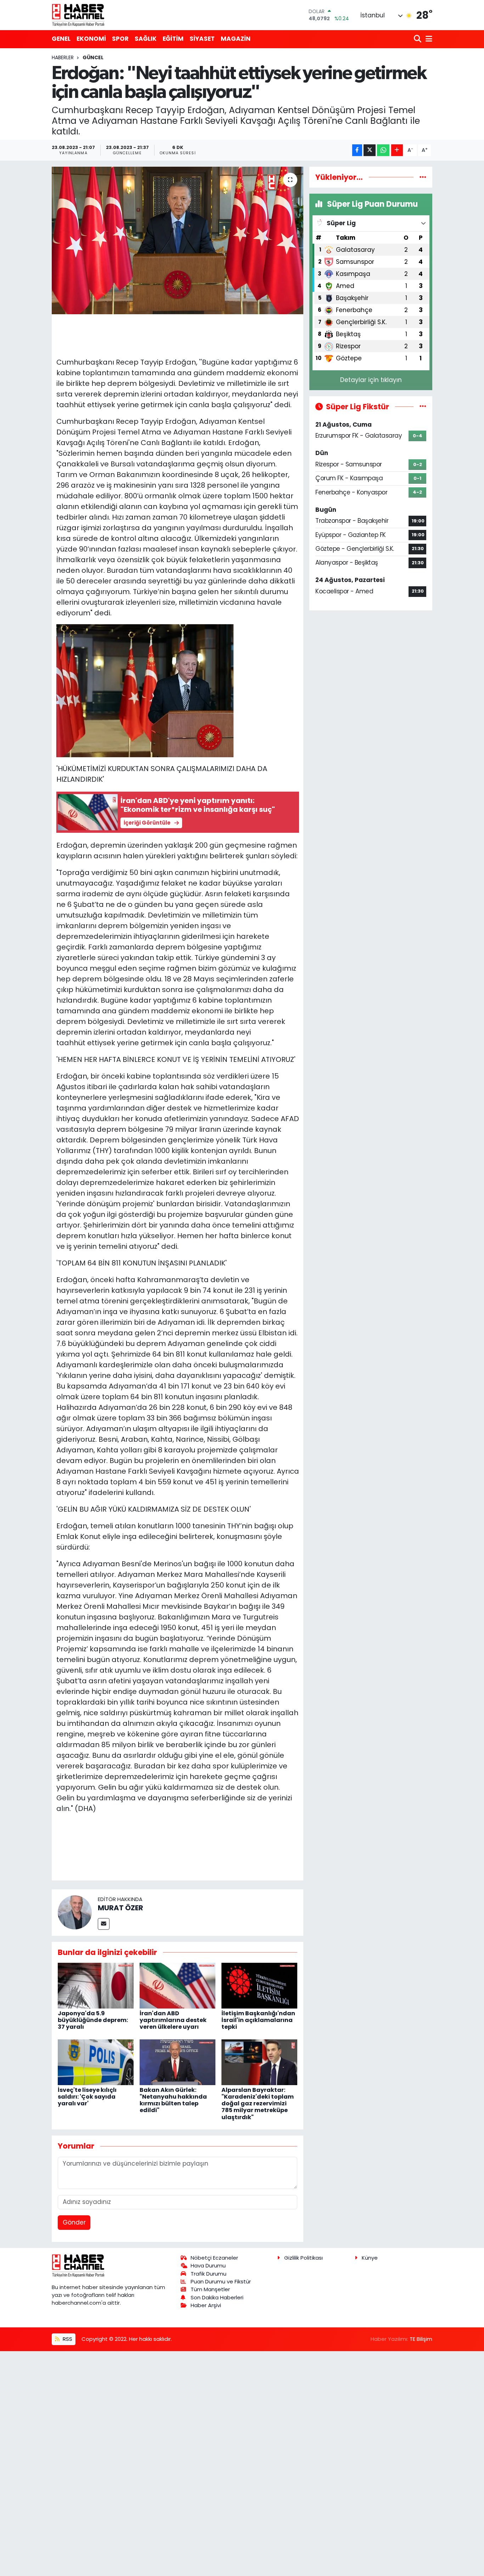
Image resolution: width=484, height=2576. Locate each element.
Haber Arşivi (206, 2305)
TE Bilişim (421, 2339)
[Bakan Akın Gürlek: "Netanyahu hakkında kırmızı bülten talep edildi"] (178, 2062)
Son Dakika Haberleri (217, 2297)
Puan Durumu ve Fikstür (221, 2281)
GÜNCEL (93, 57)
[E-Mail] (104, 1924)
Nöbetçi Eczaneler (214, 2258)
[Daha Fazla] (397, 150)
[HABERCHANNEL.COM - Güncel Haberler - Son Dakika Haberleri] (78, 15)
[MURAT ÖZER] (75, 1912)
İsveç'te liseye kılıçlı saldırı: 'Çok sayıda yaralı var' (87, 2097)
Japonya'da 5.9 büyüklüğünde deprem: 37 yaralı (93, 2020)
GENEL (61, 39)
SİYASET (202, 39)
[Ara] (418, 39)
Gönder (74, 2222)
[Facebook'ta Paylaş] (357, 150)
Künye (370, 2258)
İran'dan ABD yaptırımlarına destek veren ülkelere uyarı (173, 2020)
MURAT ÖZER (120, 1908)
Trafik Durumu (209, 2274)
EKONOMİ (91, 39)
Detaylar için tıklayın (371, 380)
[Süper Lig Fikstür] (423, 406)
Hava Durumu (208, 2265)
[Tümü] (423, 177)
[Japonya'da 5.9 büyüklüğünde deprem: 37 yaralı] (96, 1985)
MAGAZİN (236, 39)
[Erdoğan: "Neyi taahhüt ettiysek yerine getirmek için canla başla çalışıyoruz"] (178, 240)
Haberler (63, 57)
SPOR (120, 39)
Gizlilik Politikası (303, 2258)
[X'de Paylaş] (370, 150)
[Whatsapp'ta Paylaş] (383, 150)
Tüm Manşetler (210, 2289)
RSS (67, 2339)
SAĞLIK (146, 39)
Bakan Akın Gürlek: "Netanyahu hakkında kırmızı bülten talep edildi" (173, 2100)
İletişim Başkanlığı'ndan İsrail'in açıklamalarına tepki (258, 2020)
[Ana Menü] (428, 39)
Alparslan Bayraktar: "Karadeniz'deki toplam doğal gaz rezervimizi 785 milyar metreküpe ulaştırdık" (258, 2104)
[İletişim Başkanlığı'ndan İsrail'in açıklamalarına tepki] (259, 1985)
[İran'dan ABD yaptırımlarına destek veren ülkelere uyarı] (178, 1985)
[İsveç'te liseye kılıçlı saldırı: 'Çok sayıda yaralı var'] (96, 2062)
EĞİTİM (173, 39)
